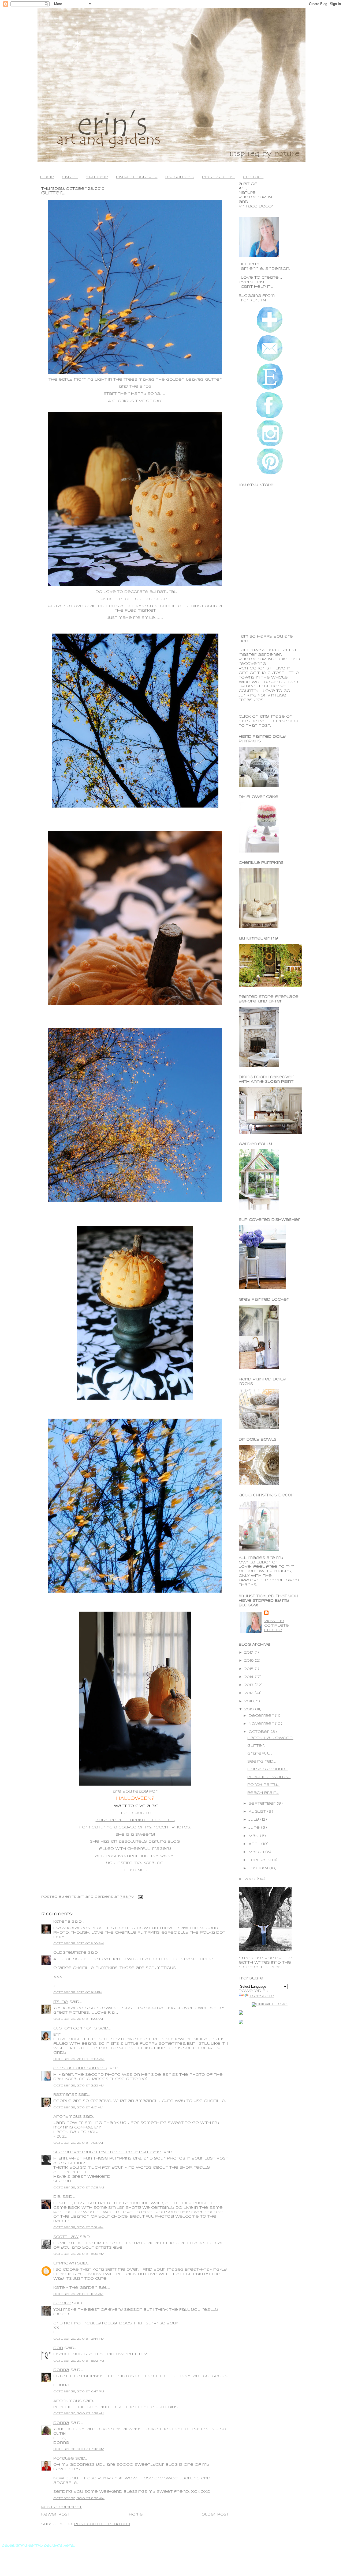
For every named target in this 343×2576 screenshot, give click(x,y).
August (258, 1812)
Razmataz (65, 2095)
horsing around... (267, 1769)
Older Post (215, 2515)
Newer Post (56, 2515)
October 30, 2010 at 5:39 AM (79, 2414)
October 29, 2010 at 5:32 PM (79, 2361)
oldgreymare (70, 1953)
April (255, 1844)
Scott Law (66, 2237)
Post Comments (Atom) (102, 2524)
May (254, 1836)
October (260, 1732)
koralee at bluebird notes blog (135, 1820)
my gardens (180, 177)
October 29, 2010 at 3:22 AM (79, 2086)
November (262, 1724)
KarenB (62, 1922)
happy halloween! (270, 1738)
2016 (250, 1661)
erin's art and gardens (80, 2068)
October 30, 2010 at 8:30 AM (79, 2498)
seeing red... (262, 1762)
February (260, 1860)
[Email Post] (140, 1897)
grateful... (260, 1754)
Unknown (65, 2264)
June (255, 1828)
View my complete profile (277, 1626)
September (263, 1804)
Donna (61, 2370)
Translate (262, 1996)
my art (70, 177)
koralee (64, 2459)
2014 (250, 1677)
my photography (137, 177)
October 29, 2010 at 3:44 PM (79, 2339)
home (47, 177)
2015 (250, 1669)
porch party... (263, 1785)
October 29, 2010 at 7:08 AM (79, 2188)
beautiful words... (269, 1777)
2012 (249, 1693)
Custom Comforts (75, 2028)
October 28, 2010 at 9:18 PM (78, 1992)
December (262, 1716)
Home (136, 2515)
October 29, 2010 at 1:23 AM (78, 2019)
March (257, 1852)
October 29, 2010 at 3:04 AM (79, 2059)
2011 (249, 1701)
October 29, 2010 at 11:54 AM (78, 2294)
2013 (249, 1685)
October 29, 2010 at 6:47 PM (79, 2392)
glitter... (53, 193)
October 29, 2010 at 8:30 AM (79, 2254)
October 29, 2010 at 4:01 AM (78, 2108)
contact (253, 177)
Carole (62, 2303)
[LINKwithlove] (270, 2004)
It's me (61, 2002)
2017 (249, 1653)
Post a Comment (61, 2507)
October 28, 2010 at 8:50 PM (79, 1944)
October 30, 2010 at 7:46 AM (79, 2449)
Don (58, 2348)
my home (97, 177)
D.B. (57, 2197)
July (254, 1820)
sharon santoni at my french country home (107, 2152)
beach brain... (263, 1793)
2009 (251, 1879)
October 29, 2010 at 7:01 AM (78, 2143)
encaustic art (219, 177)
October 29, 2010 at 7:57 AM (78, 2228)
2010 (250, 1709)
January (259, 1868)
